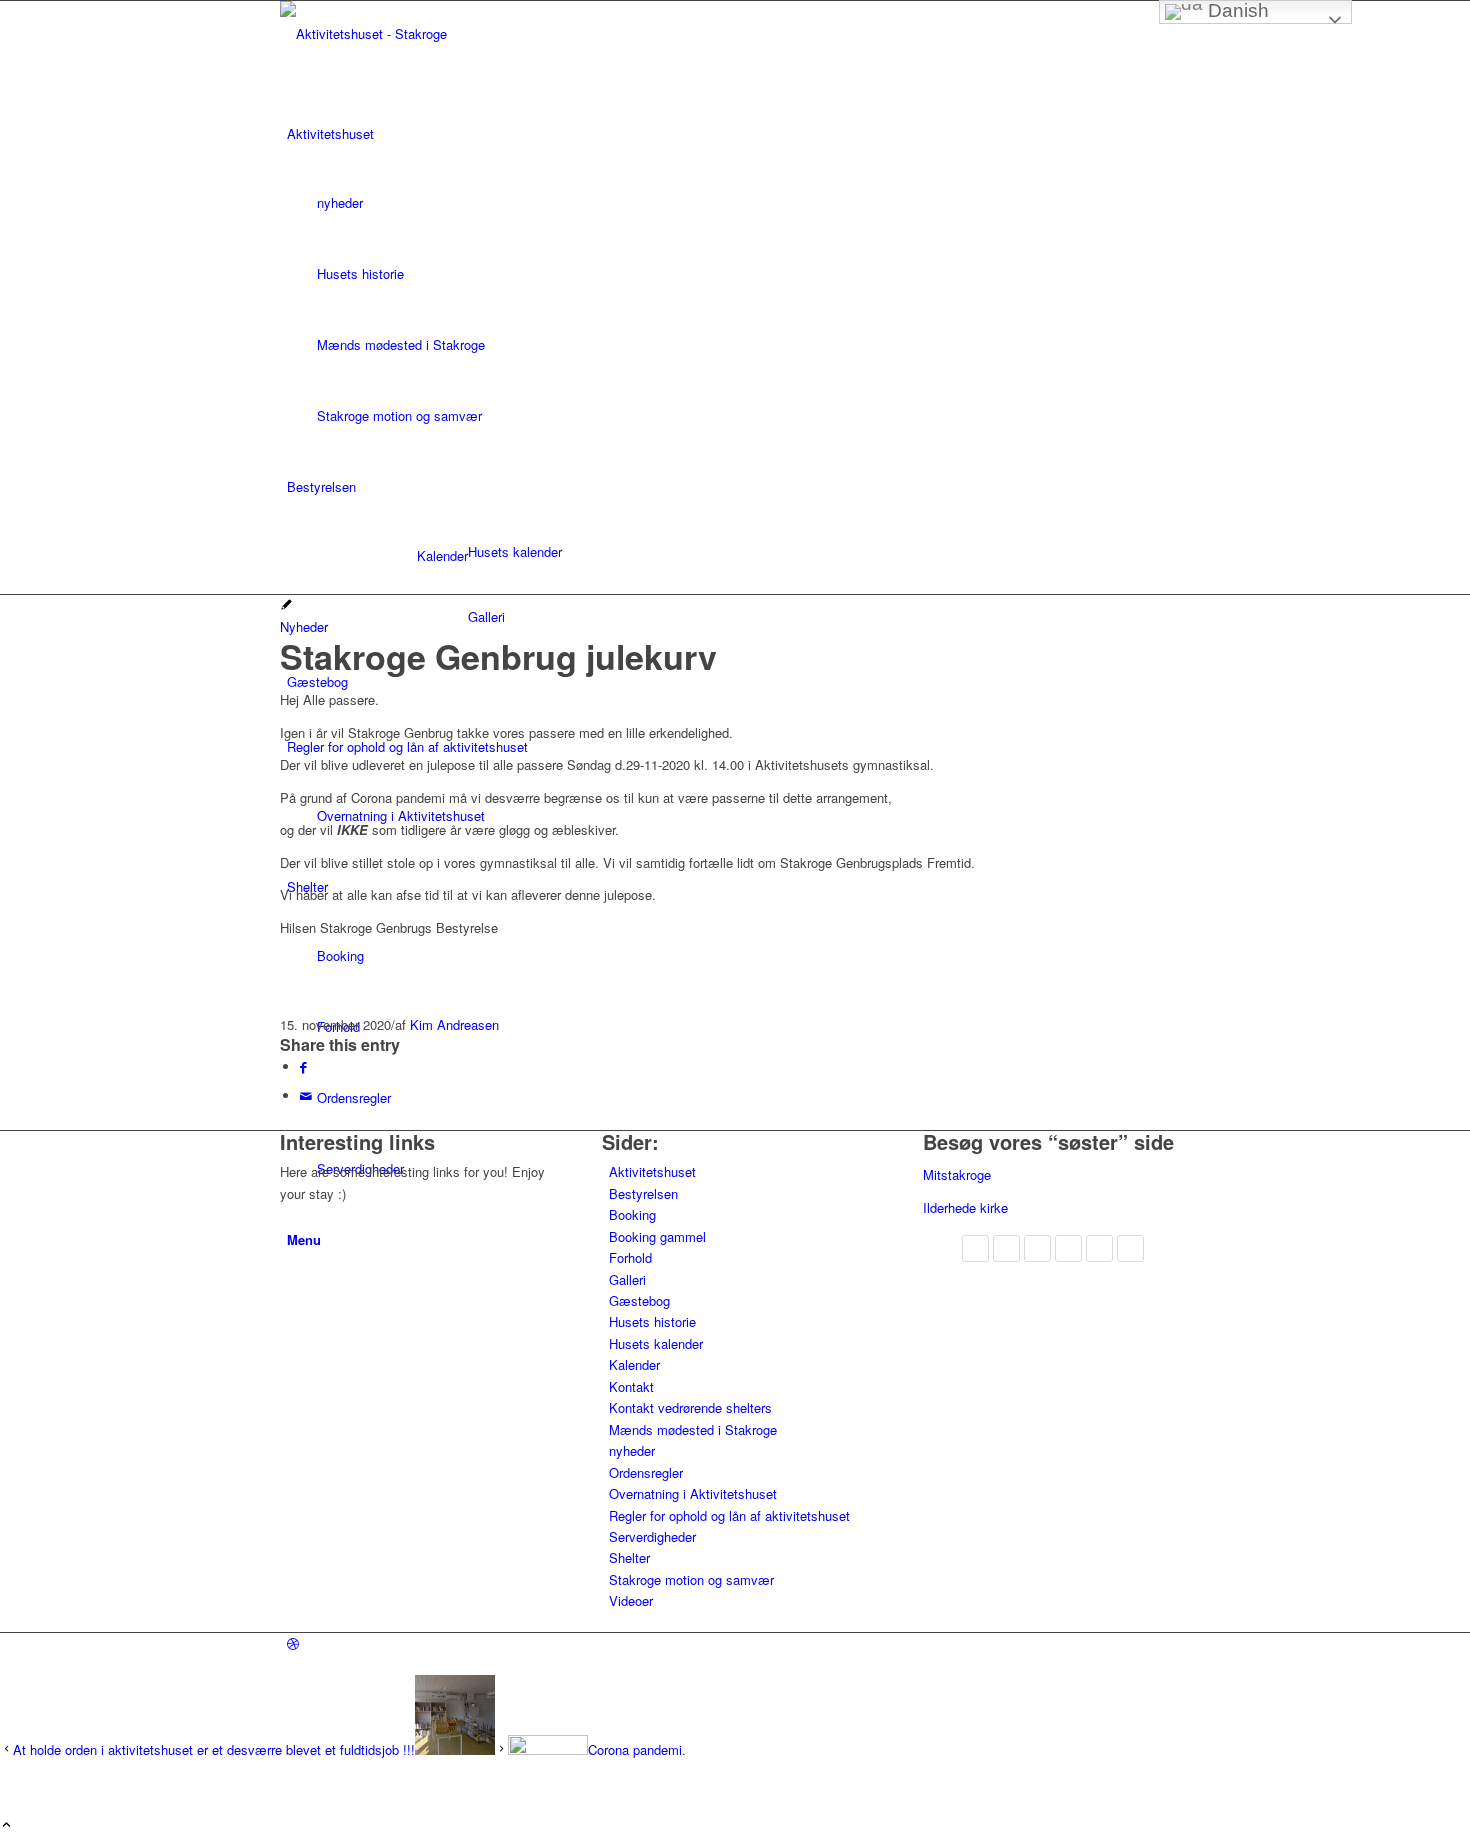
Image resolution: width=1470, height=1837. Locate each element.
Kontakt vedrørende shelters (690, 1407)
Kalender (442, 555)
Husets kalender (656, 1343)
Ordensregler (646, 1472)
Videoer (631, 1600)
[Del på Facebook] (303, 1066)
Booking (632, 1214)
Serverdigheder (652, 1536)
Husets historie (652, 1321)
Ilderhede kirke (965, 1207)
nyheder (632, 1450)
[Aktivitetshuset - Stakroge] (430, 33)
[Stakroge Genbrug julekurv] (286, 605)
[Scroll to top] (6, 1825)
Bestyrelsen (643, 1193)
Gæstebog (639, 1300)
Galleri (627, 1279)
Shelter (629, 1557)
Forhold (630, 1257)
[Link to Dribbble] (293, 1643)
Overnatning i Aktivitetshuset (693, 1493)
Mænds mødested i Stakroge (693, 1429)
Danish (1236, 10)
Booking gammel (657, 1236)
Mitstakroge (957, 1174)
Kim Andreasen (454, 1024)
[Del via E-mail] (306, 1095)
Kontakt (631, 1386)
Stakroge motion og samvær (691, 1579)
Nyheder (304, 626)
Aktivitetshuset (652, 1171)
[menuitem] (738, 274)
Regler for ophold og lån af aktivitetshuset (729, 1515)
